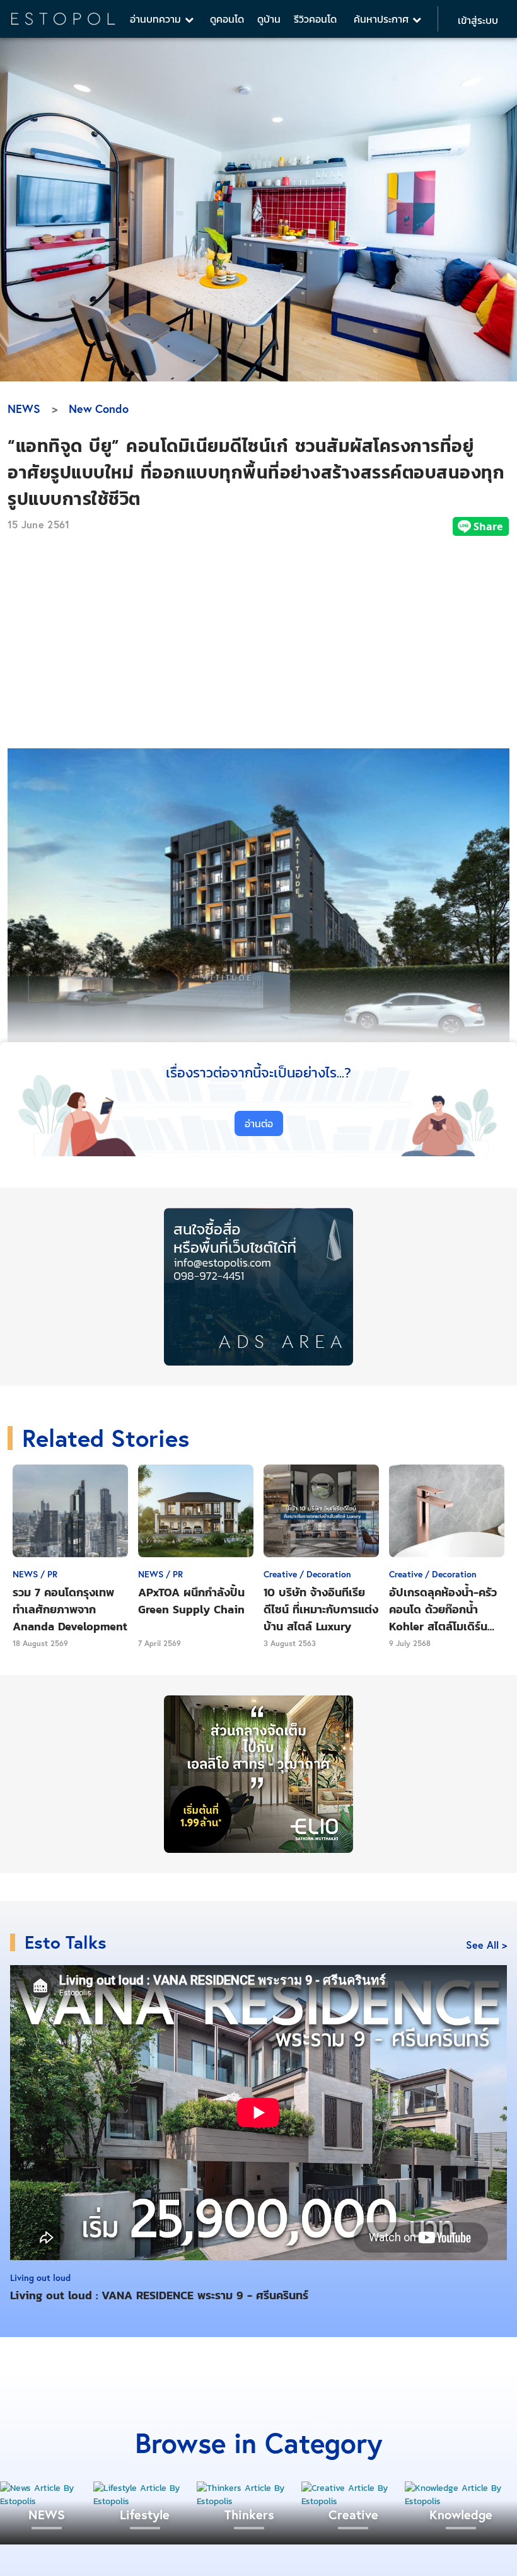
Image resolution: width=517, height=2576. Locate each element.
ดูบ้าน (269, 19)
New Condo (99, 409)
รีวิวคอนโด (315, 19)
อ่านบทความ (157, 19)
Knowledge (461, 2515)
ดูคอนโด (227, 19)
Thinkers (249, 2515)
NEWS (24, 409)
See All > (486, 1945)
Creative (353, 2515)
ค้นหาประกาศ (383, 19)
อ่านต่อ (259, 1123)
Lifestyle (145, 2515)
